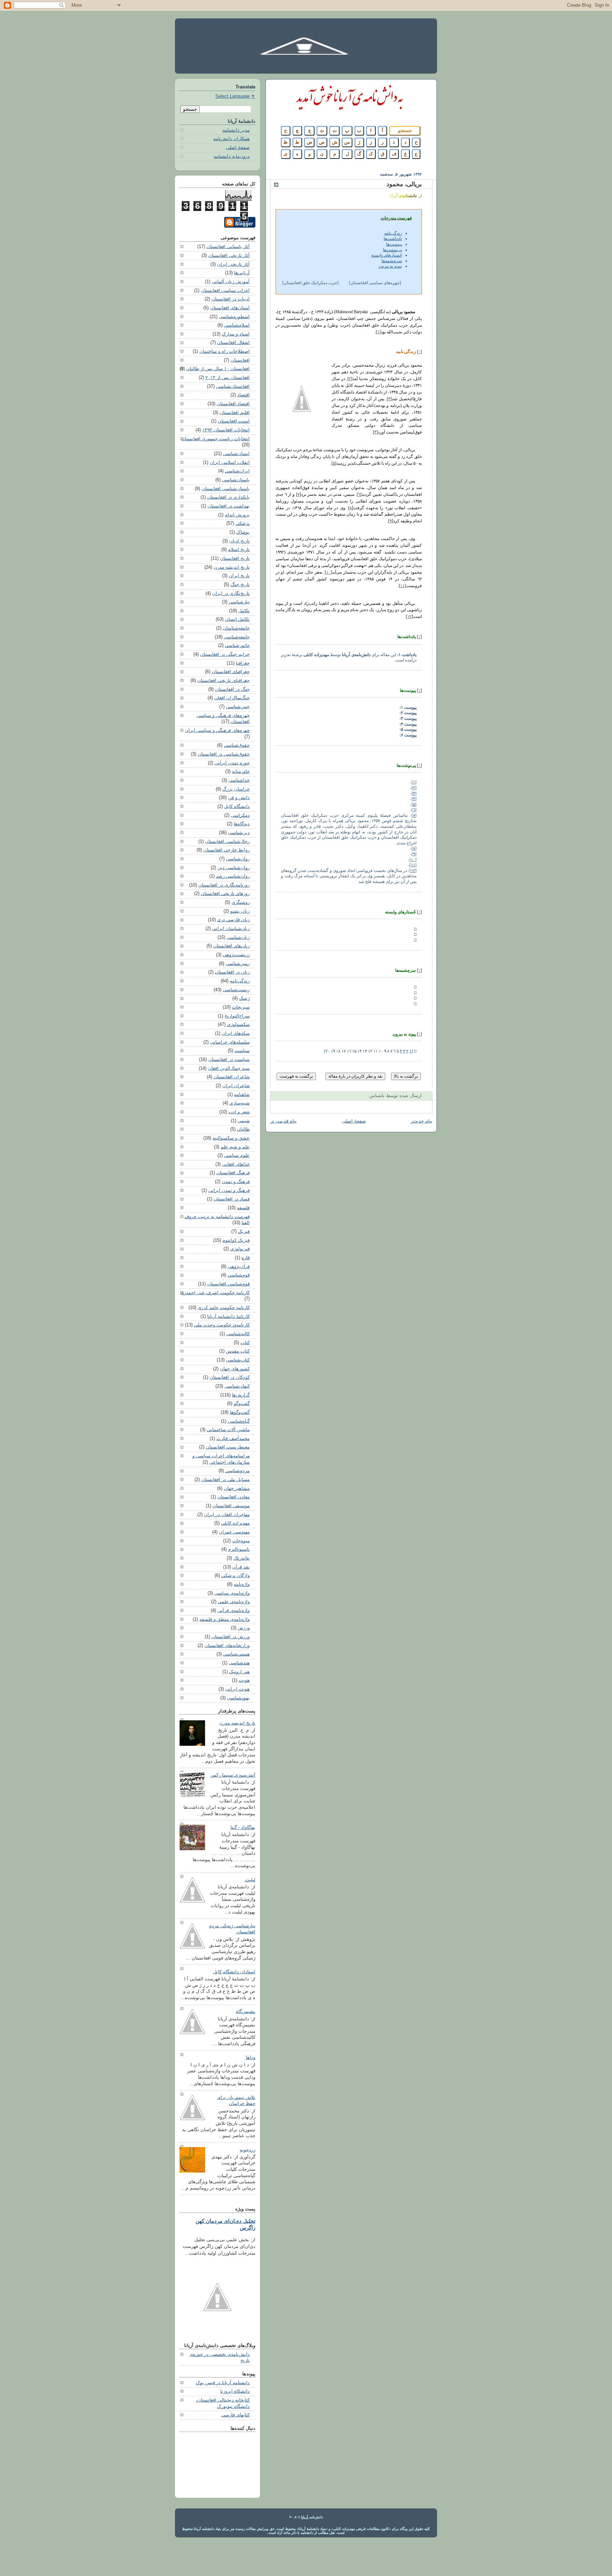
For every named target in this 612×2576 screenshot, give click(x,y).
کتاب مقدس (238, 1351)
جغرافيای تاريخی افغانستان (223, 681)
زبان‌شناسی (238, 937)
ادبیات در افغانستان (231, 299)
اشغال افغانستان (233, 343)
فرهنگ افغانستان (233, 1173)
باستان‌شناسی (236, 480)
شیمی (244, 1121)
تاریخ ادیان (239, 541)
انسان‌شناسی (236, 454)
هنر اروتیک (239, 1672)
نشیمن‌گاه (246, 2012)
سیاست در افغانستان (229, 1060)
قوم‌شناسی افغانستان (228, 1284)
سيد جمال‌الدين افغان (229, 1068)
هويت (244, 1680)
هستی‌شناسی (236, 1654)
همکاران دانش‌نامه (231, 139)
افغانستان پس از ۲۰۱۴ (228, 378)
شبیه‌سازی (240, 1103)
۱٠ (328, 572)
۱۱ (402, 586)
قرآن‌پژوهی (239, 1267)
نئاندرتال (242, 1558)
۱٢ (409, 616)
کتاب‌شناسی (238, 1360)
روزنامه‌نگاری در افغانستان (224, 885)
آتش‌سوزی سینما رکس (233, 1775)
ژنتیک (244, 998)
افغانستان (240, 360)
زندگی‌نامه (240, 981)
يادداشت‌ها (393, 239)
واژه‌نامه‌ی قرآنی (234, 1611)
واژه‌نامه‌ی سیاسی (232, 1593)
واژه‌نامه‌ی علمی (234, 1602)
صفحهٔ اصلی (354, 1121)
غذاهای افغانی (236, 1164)
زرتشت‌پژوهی (236, 955)
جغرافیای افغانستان (231, 672)
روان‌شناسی (238, 859)
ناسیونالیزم (239, 1549)
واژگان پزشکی (236, 1576)
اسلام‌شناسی (237, 325)
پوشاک (243, 532)
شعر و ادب (239, 1112)
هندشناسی (239, 1663)
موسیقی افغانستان (231, 1506)
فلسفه (243, 1208)
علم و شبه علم (235, 1147)
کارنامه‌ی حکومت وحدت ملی (222, 1325)
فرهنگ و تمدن (236, 1182)
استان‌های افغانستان (230, 308)
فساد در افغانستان (232, 1199)
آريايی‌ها (242, 273)
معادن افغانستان (234, 1497)
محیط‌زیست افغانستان (228, 1447)
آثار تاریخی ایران (233, 264)
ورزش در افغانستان (231, 1637)
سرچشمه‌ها (392, 261)
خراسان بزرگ (236, 789)
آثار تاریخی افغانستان (229, 256)
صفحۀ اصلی (238, 148)
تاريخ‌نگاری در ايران (231, 593)
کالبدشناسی (238, 1334)
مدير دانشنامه (236, 130)
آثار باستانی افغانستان (228, 247)
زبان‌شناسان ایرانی (231, 929)
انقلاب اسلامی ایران (230, 463)
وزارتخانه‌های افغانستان (227, 1646)
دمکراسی (240, 815)
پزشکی (243, 523)
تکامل (244, 611)
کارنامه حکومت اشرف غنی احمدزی (215, 1293)
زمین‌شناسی (238, 964)
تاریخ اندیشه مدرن (232, 567)
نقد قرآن (241, 1567)
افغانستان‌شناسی (233, 386)
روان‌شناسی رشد (233, 876)
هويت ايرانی (237, 1689)
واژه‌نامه (242, 1584)
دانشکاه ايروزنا (235, 2391)
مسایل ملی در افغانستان (225, 1480)
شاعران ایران (236, 1086)
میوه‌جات (241, 1541)
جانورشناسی (237, 646)
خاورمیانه (241, 771)
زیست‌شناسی (236, 990)
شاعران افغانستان (232, 1077)
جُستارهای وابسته (387, 255)
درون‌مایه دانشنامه (232, 156)
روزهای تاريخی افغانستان (225, 894)
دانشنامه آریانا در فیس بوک (223, 2383)
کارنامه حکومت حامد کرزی (224, 1308)
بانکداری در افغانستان (228, 497)
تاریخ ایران (239, 576)
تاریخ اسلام (239, 550)
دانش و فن (239, 798)
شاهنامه (242, 1095)
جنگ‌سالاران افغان (232, 698)
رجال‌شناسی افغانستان (227, 842)
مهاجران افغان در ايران (227, 1515)
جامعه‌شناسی (237, 637)
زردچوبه (248, 2150)
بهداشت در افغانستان (229, 506)
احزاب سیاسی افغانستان (225, 291)
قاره (246, 1258)
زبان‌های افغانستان (231, 946)
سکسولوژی (238, 1025)
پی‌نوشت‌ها (392, 250)
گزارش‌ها (241, 1395)
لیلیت (250, 1880)
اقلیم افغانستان (235, 413)
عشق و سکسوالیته (231, 1138)
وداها (251, 2058)
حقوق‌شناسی (237, 745)
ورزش (244, 1628)
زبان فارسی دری (233, 920)
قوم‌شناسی (239, 1275)
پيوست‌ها (394, 244)
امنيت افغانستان (234, 421)
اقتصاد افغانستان (233, 404)
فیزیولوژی (240, 1249)
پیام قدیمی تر (284, 1121)
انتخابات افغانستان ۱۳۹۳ (226, 430)
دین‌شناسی (239, 833)
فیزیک (244, 1232)
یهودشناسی (238, 1698)
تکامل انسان (237, 619)
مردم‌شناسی (237, 1471)
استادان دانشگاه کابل (234, 1972)
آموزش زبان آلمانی (231, 282)
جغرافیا (243, 663)
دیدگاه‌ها (242, 824)
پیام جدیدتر (422, 1121)
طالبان (243, 1129)
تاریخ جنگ (240, 585)
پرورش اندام (237, 515)
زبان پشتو (240, 911)
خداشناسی (239, 780)
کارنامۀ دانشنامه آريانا (228, 1316)
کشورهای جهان (235, 1369)
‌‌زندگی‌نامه (393, 233)
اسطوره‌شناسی (234, 317)
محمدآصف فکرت (233, 1439)
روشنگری (241, 902)
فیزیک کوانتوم (236, 1240)
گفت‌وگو (242, 1404)
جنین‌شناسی (238, 707)
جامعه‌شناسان (236, 628)
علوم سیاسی (237, 1155)
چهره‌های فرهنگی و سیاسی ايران (217, 730)
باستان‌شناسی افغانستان (226, 489)
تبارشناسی (239, 602)
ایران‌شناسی (237, 471)
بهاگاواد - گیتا (243, 1828)
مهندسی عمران (234, 1532)
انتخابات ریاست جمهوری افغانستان (216, 439)
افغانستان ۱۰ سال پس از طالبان (218, 369)
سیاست (242, 1051)
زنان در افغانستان (232, 972)
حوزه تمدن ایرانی (232, 763)
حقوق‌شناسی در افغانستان (224, 754)
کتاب (245, 1343)
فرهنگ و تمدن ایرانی (229, 1191)
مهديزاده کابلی (235, 1523)
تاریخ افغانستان (235, 558)
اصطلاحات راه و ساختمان (225, 351)
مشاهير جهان (237, 1488)
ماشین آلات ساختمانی (228, 1430)
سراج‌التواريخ (237, 1016)
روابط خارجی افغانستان (226, 850)
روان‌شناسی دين (234, 868)
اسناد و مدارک (236, 334)
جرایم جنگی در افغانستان (225, 654)
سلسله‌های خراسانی (230, 1042)
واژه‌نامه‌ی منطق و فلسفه (225, 1619)
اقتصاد (243, 395)
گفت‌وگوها (240, 1412)
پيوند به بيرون (390, 266)
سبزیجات (241, 1007)
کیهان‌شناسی (237, 1386)
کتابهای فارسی (236, 2415)
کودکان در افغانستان (230, 1377)
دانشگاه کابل (237, 807)
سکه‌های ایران (236, 1033)
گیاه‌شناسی (239, 1421)
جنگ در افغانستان (232, 689)
